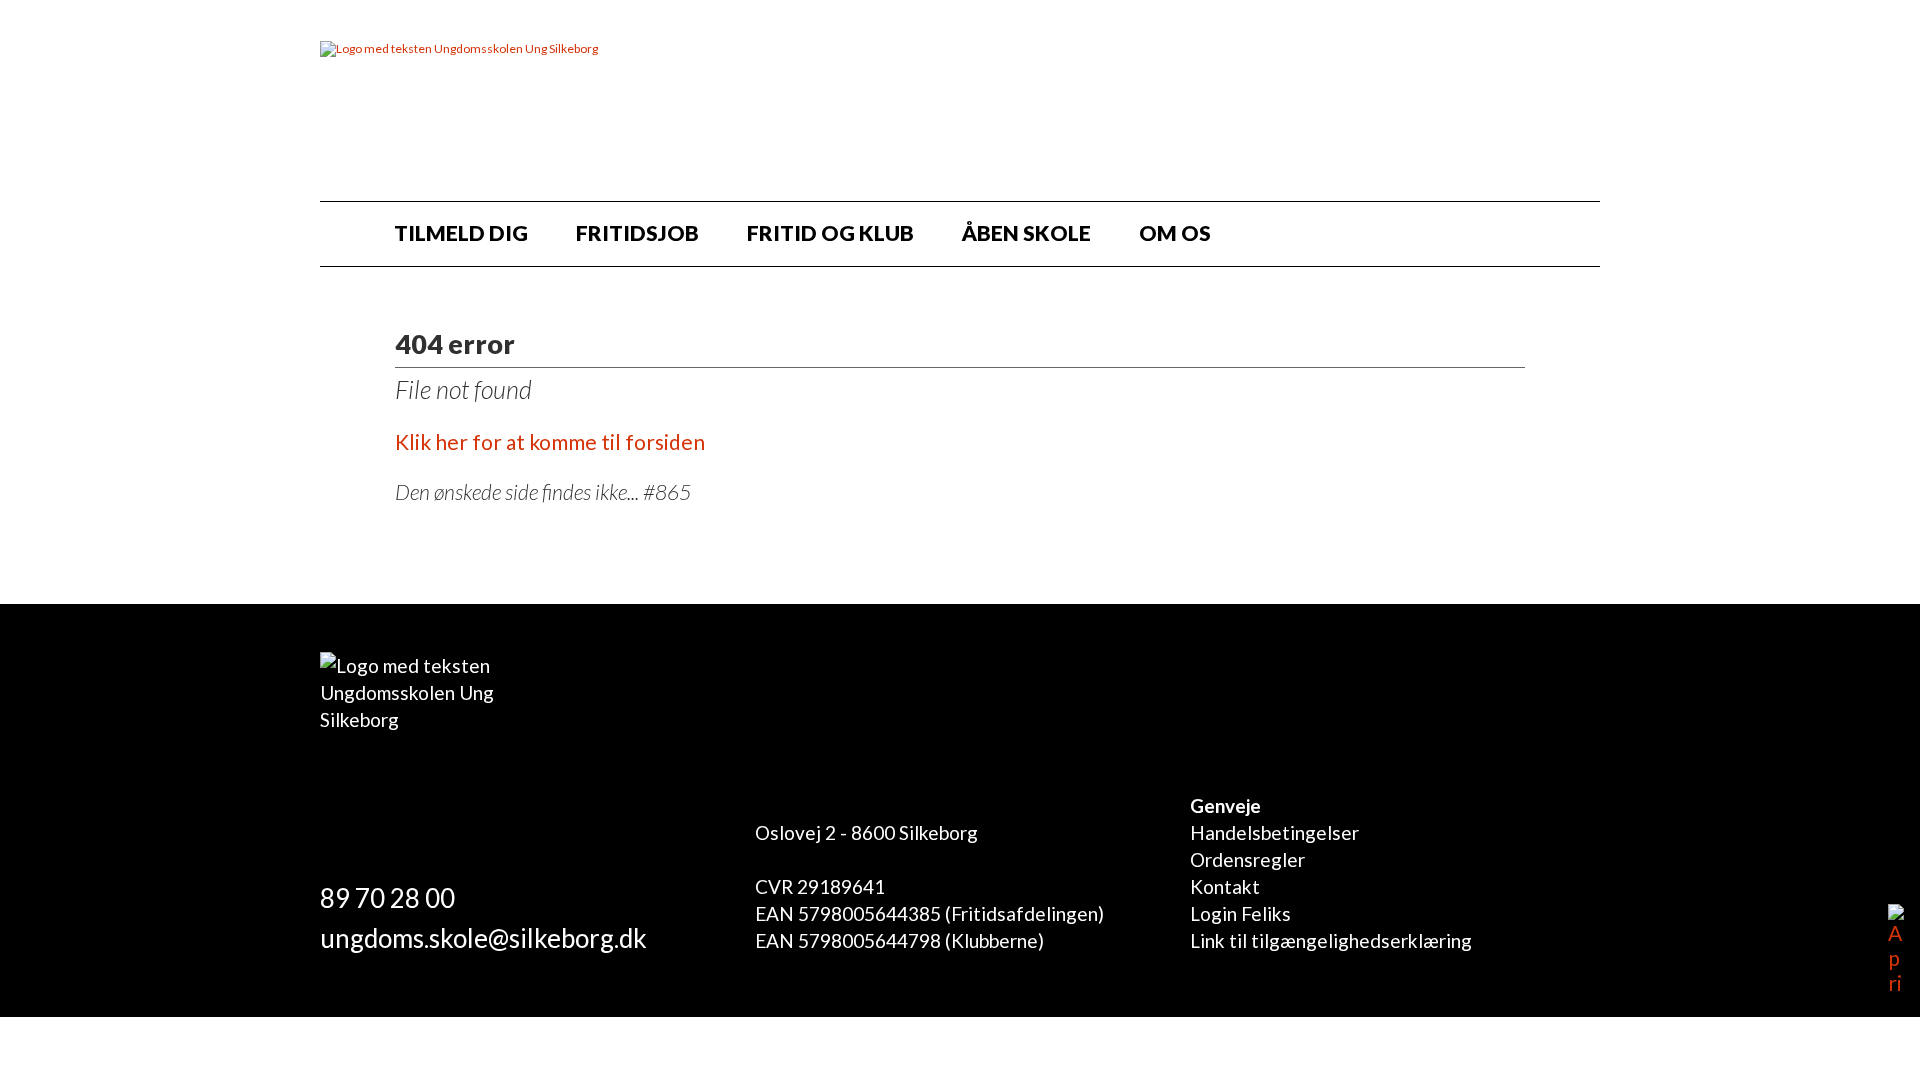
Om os (1175, 232)
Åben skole (1026, 232)
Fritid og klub (830, 232)
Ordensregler (1247, 859)
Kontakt (1225, 886)
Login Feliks (1240, 913)
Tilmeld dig (461, 232)
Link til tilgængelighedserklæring (1331, 940)
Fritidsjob (637, 232)
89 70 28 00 (387, 898)
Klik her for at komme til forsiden (550, 441)
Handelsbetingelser (1274, 832)
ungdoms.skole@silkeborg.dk (483, 938)
